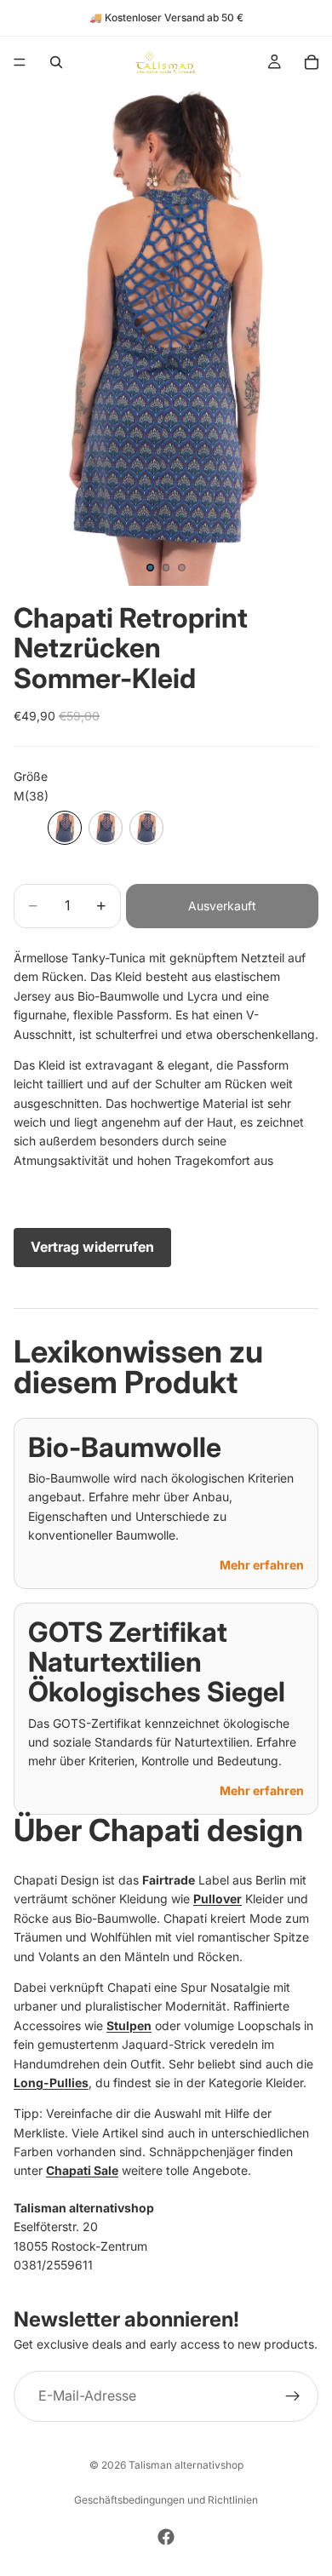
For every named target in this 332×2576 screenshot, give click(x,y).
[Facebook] (166, 2537)
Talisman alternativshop (186, 2465)
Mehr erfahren (262, 1565)
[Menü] (20, 62)
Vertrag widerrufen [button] (92, 1247)
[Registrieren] (293, 2396)
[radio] (65, 828)
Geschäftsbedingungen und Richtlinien (166, 2500)
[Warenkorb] (312, 62)
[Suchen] (56, 62)
